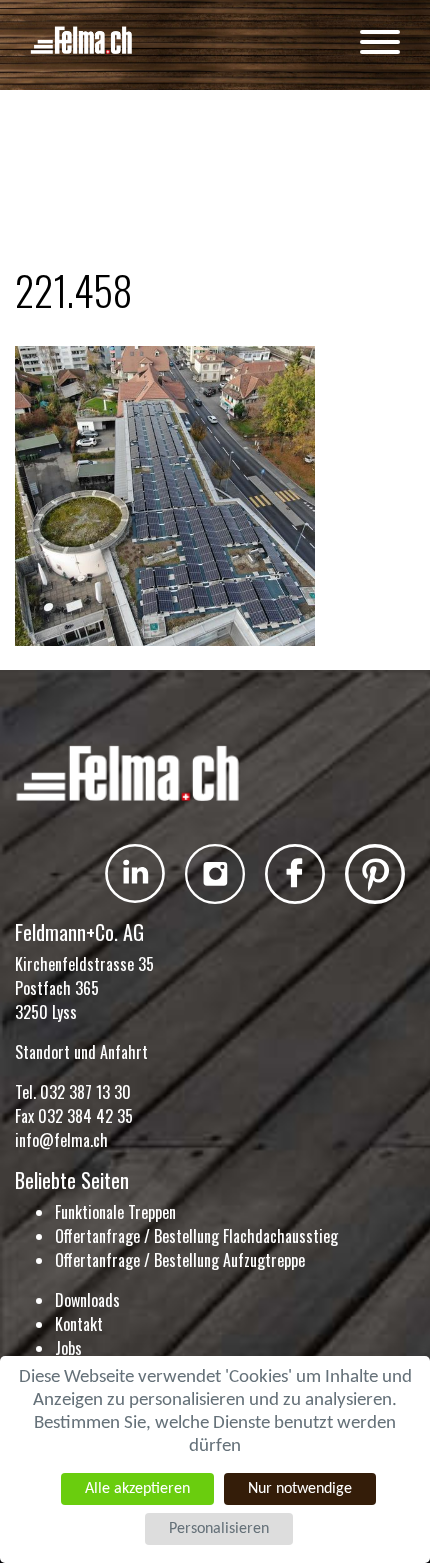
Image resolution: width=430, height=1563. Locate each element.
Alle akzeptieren (137, 1489)
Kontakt (79, 1324)
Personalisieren (219, 1529)
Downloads (87, 1300)
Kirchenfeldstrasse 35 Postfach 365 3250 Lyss (84, 988)
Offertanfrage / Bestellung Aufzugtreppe (180, 1260)
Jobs (68, 1348)
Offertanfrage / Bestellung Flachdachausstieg (196, 1236)
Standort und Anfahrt (81, 1052)
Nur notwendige (300, 1489)
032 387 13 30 (85, 1092)
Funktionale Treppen (115, 1212)
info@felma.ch (61, 1140)
